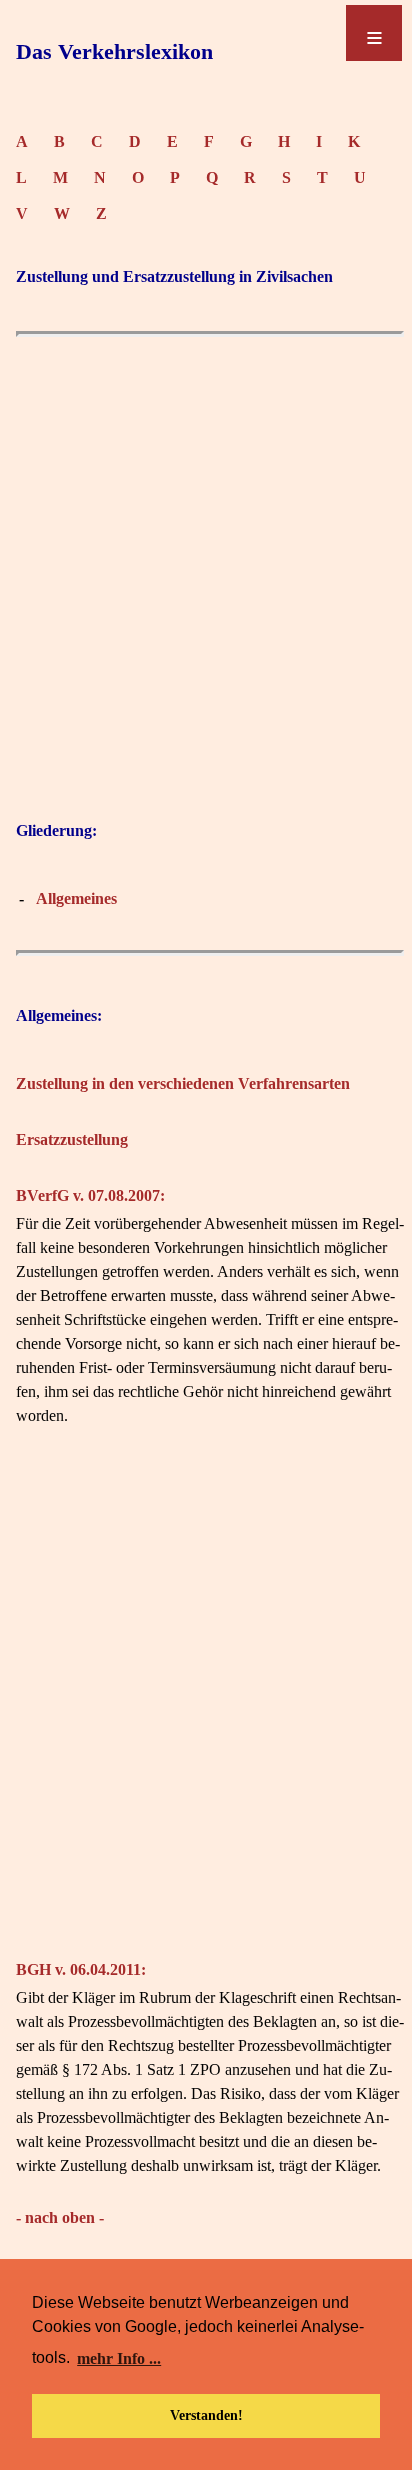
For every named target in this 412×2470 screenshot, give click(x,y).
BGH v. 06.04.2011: (81, 1969)
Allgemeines (76, 898)
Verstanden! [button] (206, 2415)
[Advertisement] (206, 599)
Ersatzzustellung (72, 1139)
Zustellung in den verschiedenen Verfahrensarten (183, 1083)
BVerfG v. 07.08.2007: (90, 1195)
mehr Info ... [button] (119, 2358)
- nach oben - (60, 2217)
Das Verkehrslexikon (114, 51)
